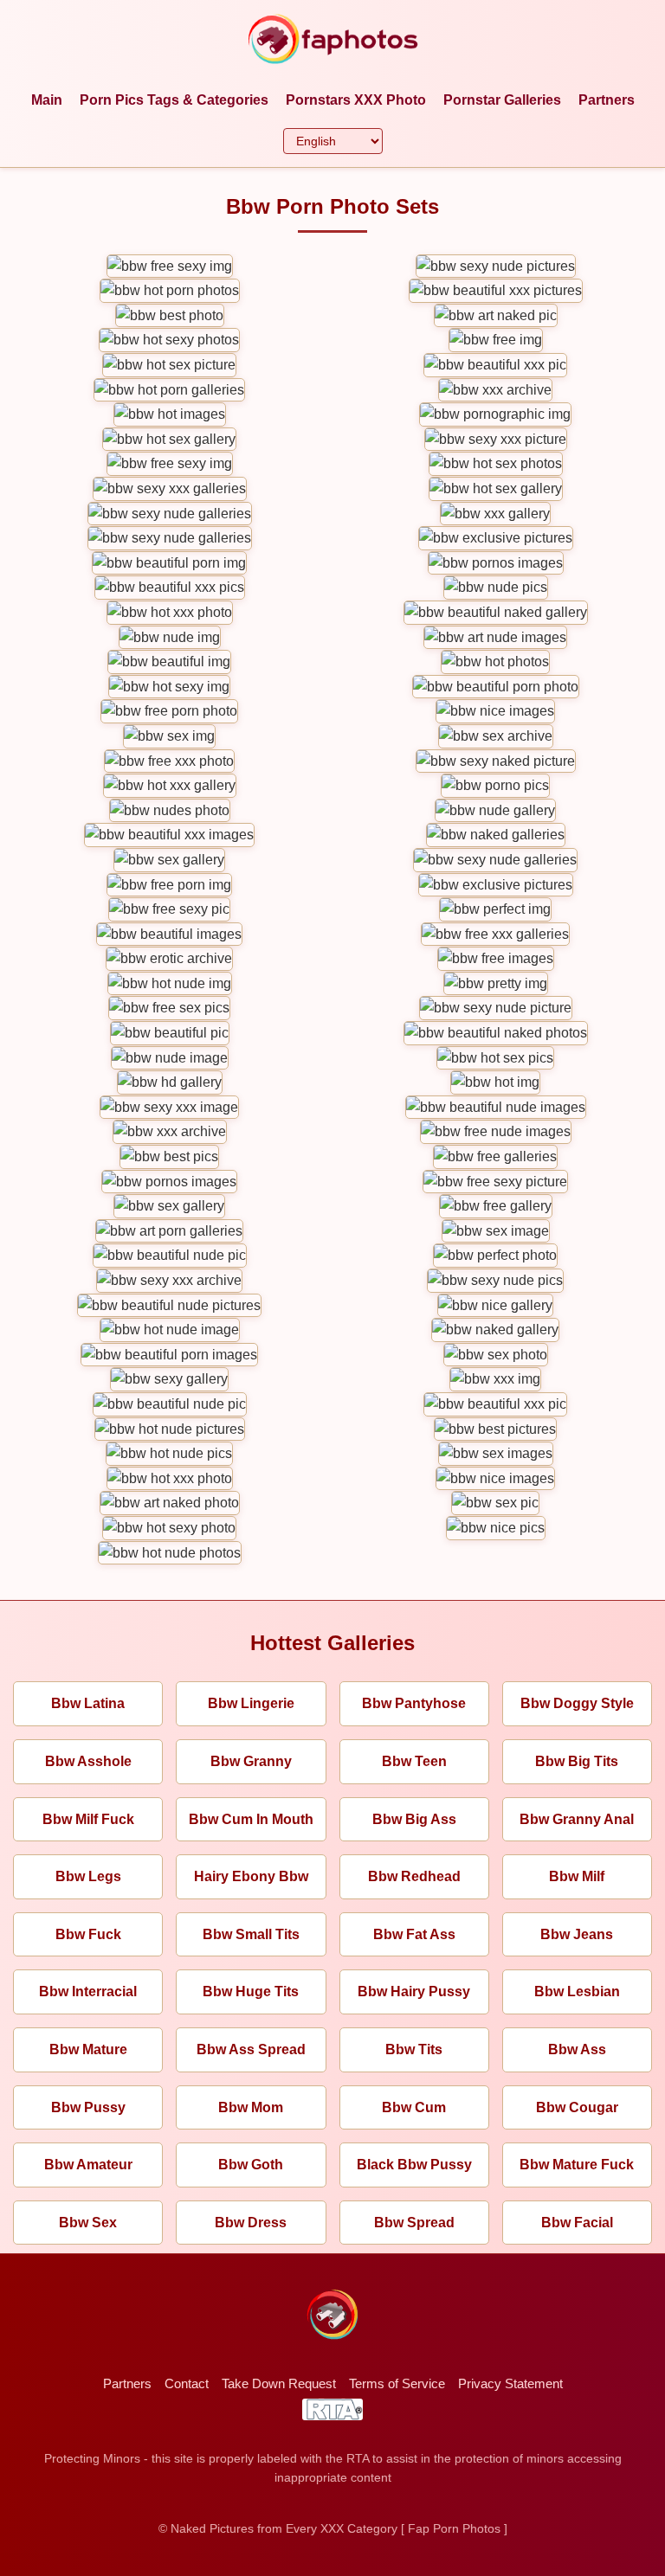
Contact (187, 2383)
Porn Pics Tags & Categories (174, 100)
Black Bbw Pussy (414, 2165)
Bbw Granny (251, 1761)
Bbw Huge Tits (251, 1991)
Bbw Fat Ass (414, 1934)
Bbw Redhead (414, 1876)
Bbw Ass (577, 2049)
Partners (607, 100)
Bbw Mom (251, 2107)
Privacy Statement (510, 2383)
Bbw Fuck (88, 1934)
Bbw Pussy (88, 2107)
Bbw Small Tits (251, 1934)
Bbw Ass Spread (251, 2049)
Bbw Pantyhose (414, 1703)
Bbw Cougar (577, 2107)
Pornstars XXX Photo (356, 100)
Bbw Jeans (577, 1934)
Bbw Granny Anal (577, 1819)
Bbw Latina (88, 1703)
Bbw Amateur (88, 2165)
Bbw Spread (414, 2223)
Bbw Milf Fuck (88, 1819)
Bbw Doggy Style (577, 1703)
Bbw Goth (251, 2165)
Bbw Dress (251, 2223)
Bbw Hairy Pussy (414, 1991)
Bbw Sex (88, 2223)
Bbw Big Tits (577, 1761)
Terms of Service (397, 2383)
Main (47, 100)
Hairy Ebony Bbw (251, 1876)
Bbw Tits (414, 2049)
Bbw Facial (577, 2223)
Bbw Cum (414, 2107)
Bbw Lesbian (577, 1991)
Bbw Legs (88, 1876)
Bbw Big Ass (414, 1819)
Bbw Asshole (88, 1761)
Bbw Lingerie (251, 1703)
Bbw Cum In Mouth (251, 1819)
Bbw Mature (88, 2049)
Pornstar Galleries (502, 100)
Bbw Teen (414, 1761)
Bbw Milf (577, 1876)
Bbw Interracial (88, 1991)
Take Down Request (279, 2383)
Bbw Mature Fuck (577, 2165)
